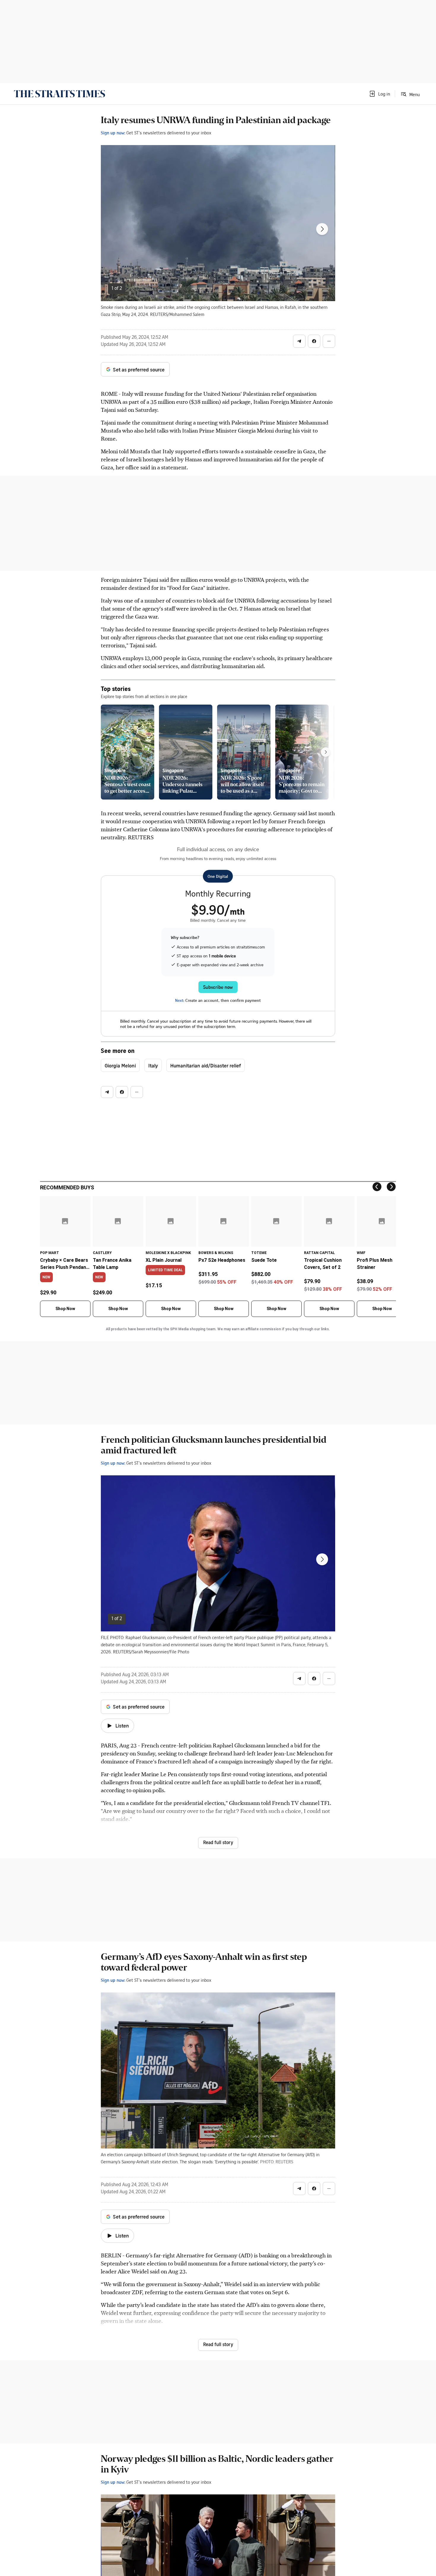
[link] (59, 94)
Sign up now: (113, 133)
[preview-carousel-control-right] (326, 752)
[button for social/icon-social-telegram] (299, 341)
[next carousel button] (322, 229)
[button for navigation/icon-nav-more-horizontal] (329, 341)
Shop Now (65, 1309)
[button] (379, 94)
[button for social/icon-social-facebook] (314, 341)
